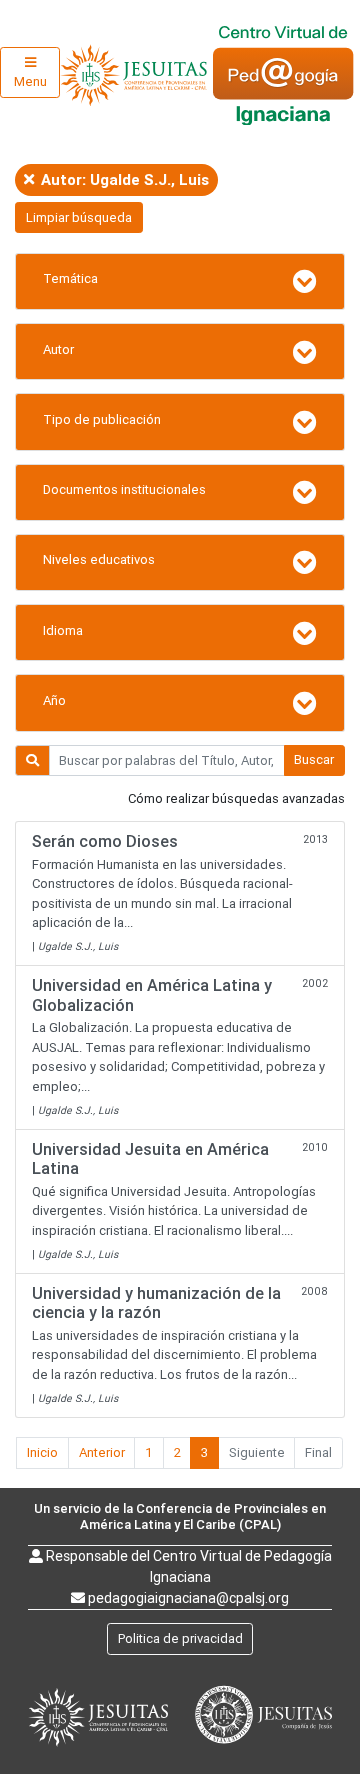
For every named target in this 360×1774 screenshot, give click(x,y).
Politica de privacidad (180, 1638)
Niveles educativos (99, 559)
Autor (58, 349)
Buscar (314, 759)
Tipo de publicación (102, 419)
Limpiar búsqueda (79, 217)
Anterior (102, 1452)
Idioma (63, 630)
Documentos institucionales (124, 489)
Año (54, 700)
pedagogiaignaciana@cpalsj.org (188, 1598)
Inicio (42, 1452)
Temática (70, 278)
